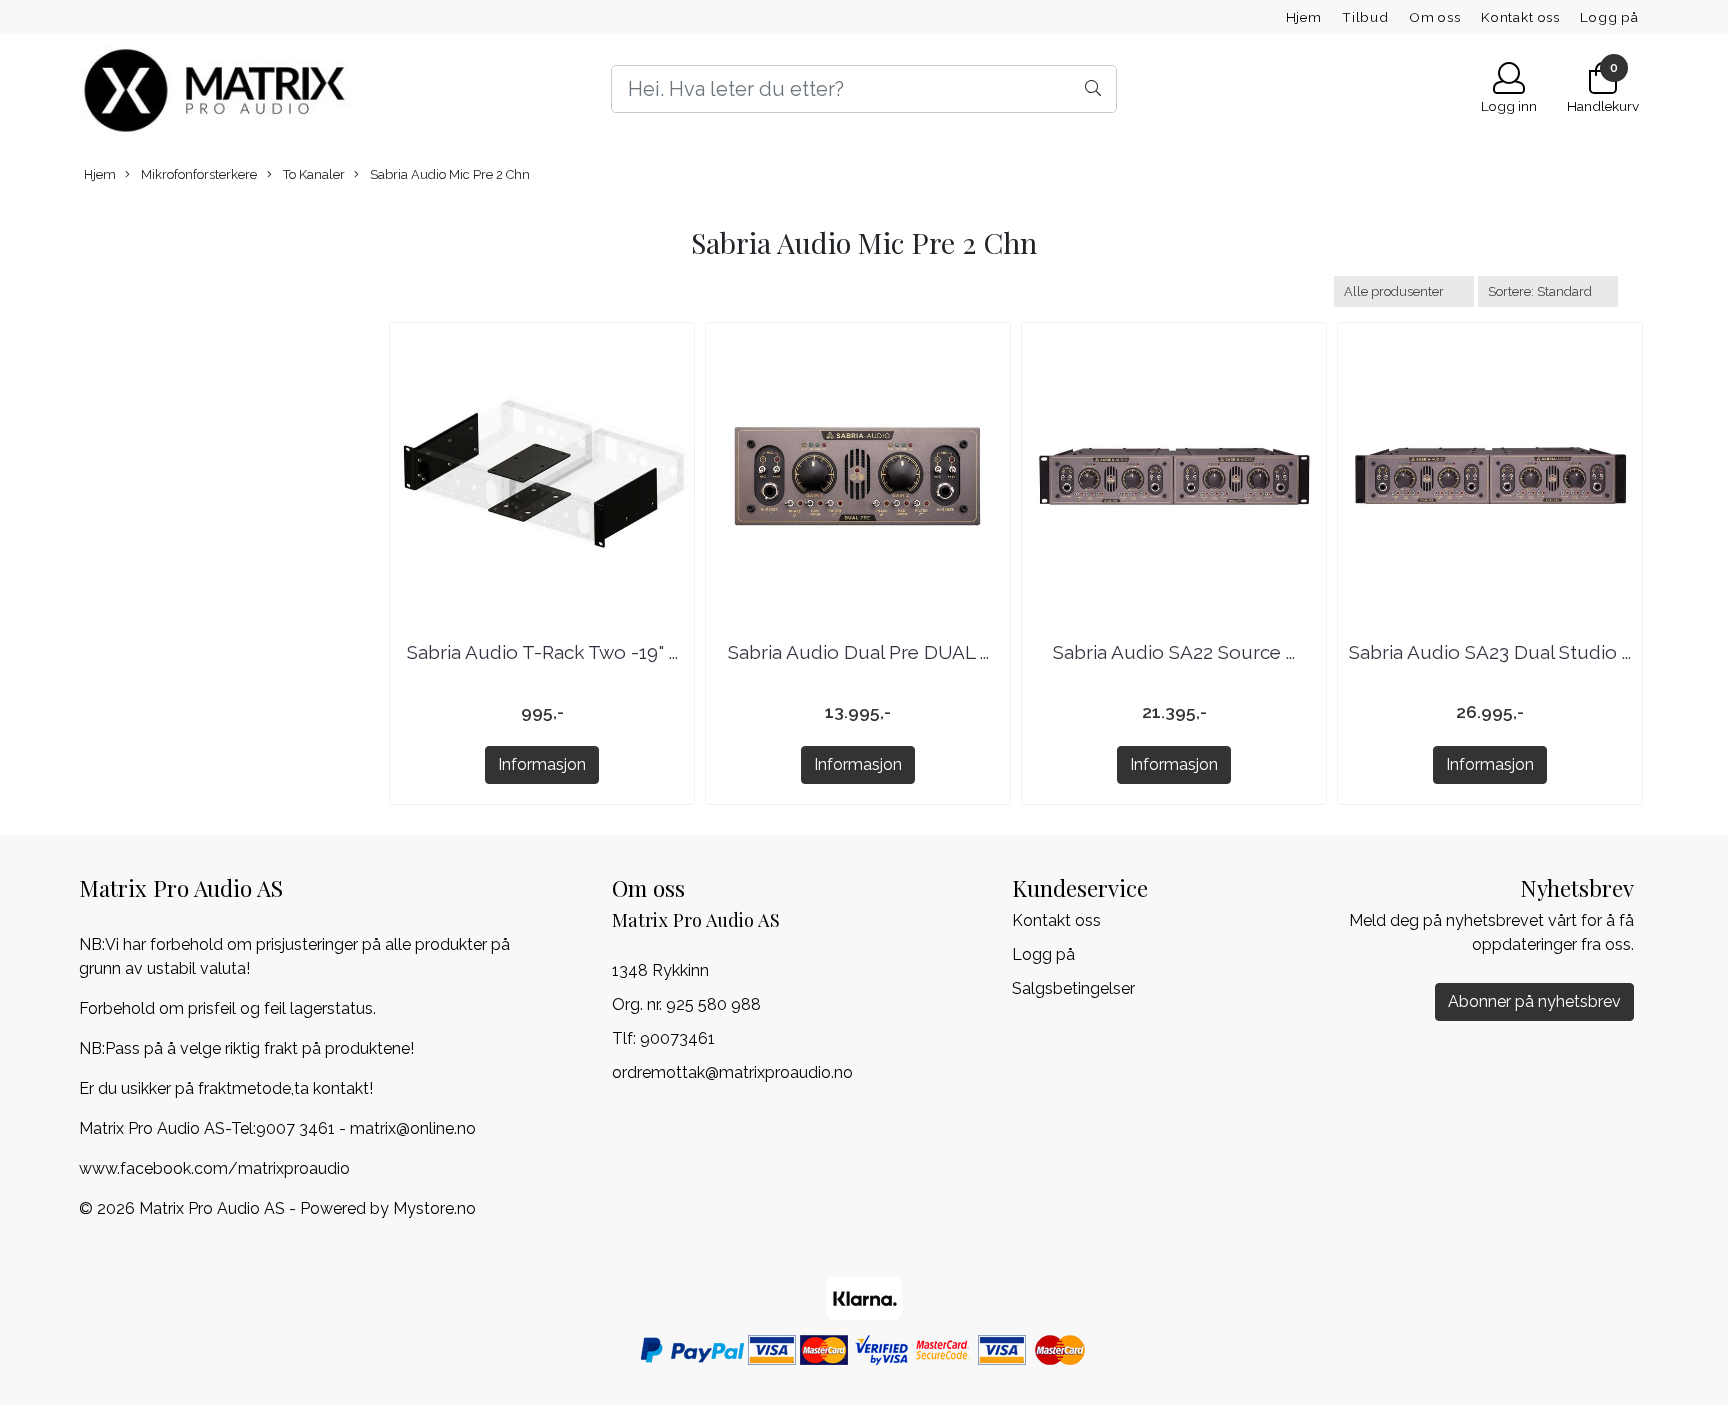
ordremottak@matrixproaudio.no (732, 1072)
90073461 (677, 1038)
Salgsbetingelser (1073, 988)
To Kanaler (312, 174)
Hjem (1304, 17)
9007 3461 (295, 1128)
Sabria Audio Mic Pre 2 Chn (448, 174)
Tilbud (1365, 17)
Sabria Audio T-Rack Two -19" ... (542, 652)
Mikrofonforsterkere (197, 174)
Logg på (1609, 17)
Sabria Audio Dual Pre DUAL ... (858, 652)
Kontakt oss (1520, 17)
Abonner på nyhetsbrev (1534, 1001)
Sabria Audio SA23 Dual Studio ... (1490, 652)
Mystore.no (434, 1208)
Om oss (1435, 17)
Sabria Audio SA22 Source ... (1174, 652)
